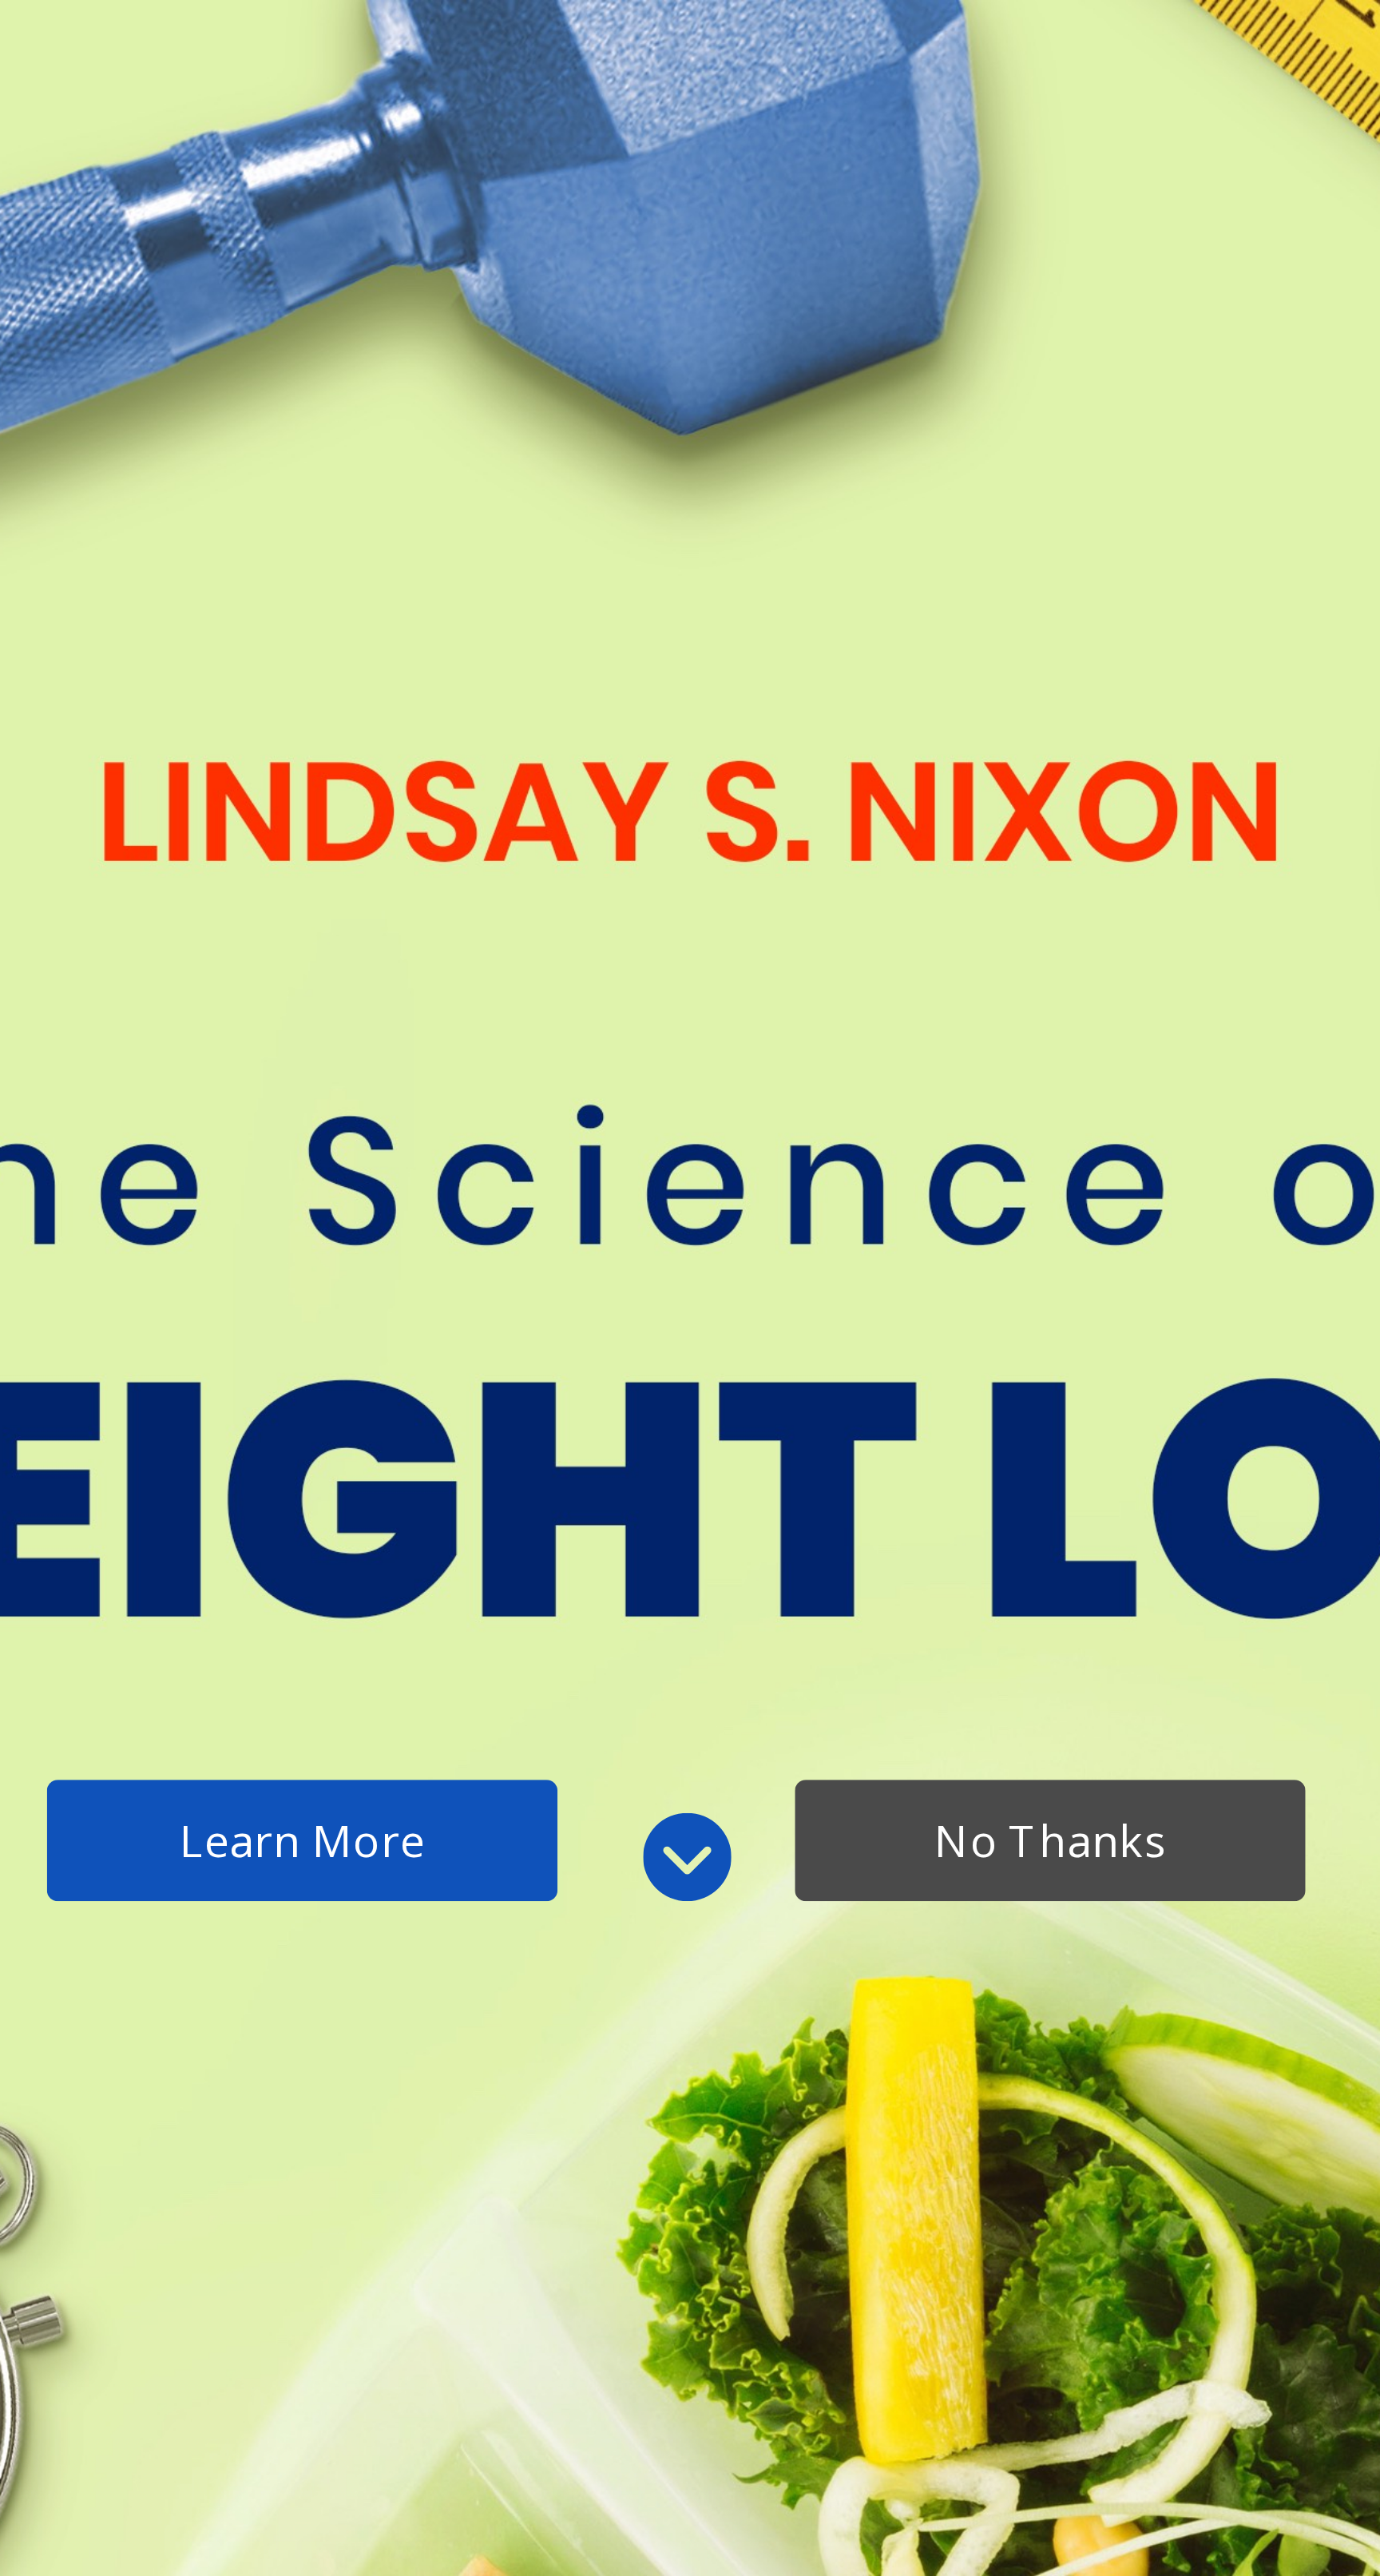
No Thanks (1050, 1840)
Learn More (303, 1840)
